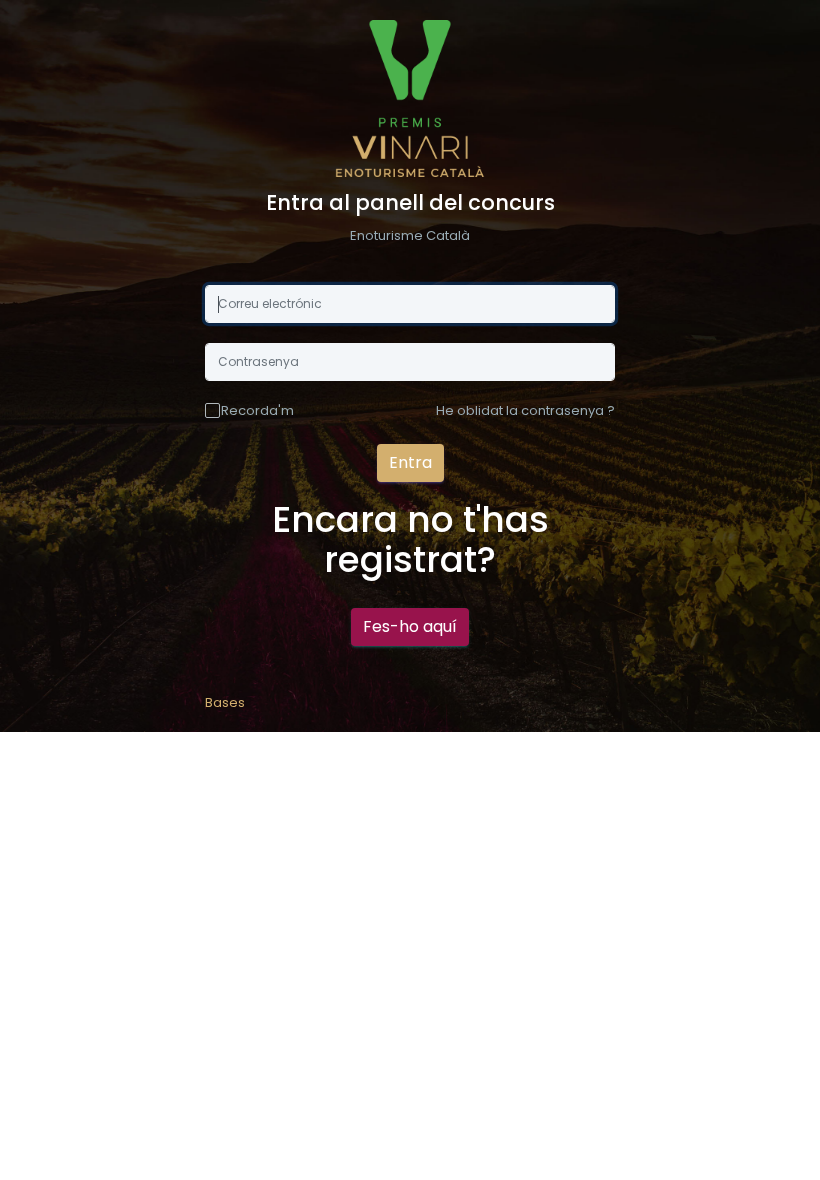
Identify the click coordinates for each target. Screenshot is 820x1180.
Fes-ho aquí (410, 626)
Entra (410, 462)
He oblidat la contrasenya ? (525, 410)
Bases (225, 702)
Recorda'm (257, 410)
